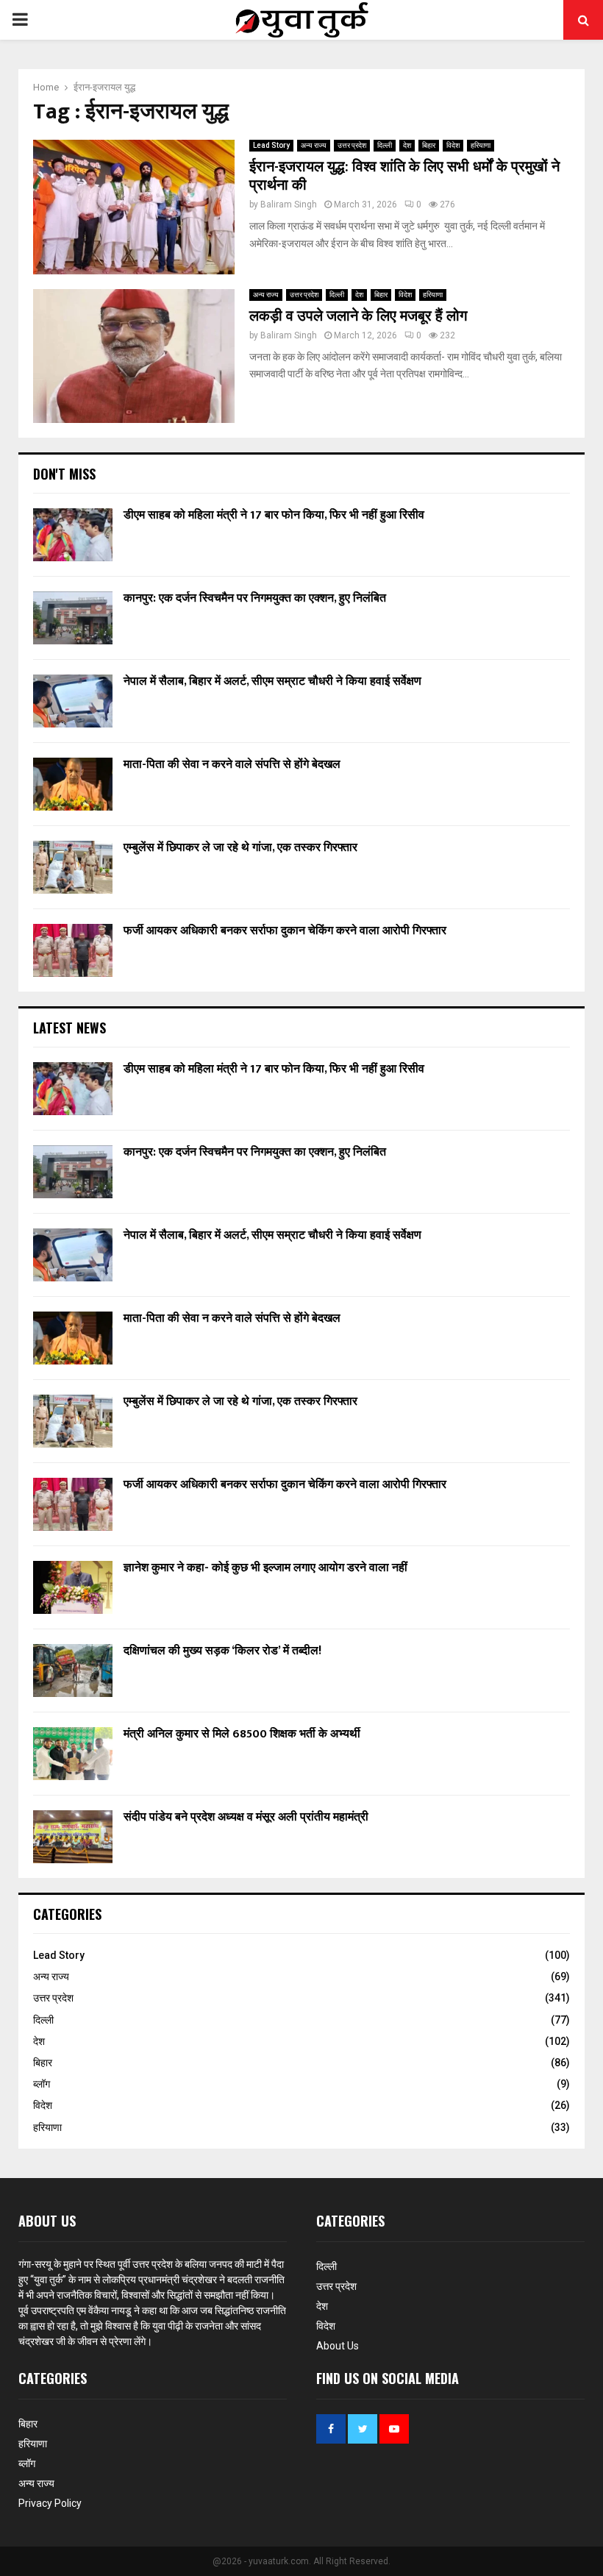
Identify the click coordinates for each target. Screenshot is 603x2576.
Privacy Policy (50, 2503)
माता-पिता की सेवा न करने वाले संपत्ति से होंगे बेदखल (232, 765)
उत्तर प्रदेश (352, 145)
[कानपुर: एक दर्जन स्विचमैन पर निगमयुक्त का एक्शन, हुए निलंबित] (73, 618)
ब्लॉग (42, 2084)
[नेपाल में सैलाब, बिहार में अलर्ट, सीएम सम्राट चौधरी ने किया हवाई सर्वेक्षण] (73, 701)
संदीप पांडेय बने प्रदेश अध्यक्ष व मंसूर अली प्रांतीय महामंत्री (246, 1817)
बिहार (429, 145)
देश (407, 145)
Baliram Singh (289, 204)
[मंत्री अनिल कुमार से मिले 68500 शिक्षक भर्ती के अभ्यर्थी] (73, 1754)
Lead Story (271, 145)
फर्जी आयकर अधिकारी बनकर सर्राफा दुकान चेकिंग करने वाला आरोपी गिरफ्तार (285, 931)
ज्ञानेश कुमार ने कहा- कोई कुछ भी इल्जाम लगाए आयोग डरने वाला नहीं (265, 1568)
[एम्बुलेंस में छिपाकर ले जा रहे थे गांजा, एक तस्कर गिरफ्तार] (73, 867)
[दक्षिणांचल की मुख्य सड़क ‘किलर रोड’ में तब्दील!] (73, 1671)
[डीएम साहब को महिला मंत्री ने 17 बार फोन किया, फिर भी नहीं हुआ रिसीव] (73, 535)
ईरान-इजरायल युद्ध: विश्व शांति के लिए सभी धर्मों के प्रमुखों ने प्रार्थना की (404, 176)
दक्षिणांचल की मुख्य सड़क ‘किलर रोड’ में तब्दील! (222, 1651)
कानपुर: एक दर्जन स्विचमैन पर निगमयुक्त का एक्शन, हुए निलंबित (255, 598)
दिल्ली (385, 145)
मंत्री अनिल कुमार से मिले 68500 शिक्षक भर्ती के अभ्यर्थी (242, 1734)
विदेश (453, 145)
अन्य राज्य (314, 145)
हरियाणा (481, 145)
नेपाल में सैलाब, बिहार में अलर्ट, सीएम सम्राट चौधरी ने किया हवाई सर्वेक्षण (272, 682)
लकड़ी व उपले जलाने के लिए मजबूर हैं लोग (358, 316)
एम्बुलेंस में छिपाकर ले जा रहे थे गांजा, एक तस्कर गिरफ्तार (240, 848)
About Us (338, 2346)
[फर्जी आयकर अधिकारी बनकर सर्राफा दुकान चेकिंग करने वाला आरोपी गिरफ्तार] (73, 950)
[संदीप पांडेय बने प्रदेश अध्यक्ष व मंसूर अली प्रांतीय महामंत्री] (73, 1837)
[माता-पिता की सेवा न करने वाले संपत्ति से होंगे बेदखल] (73, 784)
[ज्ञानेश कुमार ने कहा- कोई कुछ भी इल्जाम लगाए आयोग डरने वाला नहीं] (73, 1587)
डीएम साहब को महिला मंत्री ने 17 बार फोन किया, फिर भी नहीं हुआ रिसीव (274, 515)
